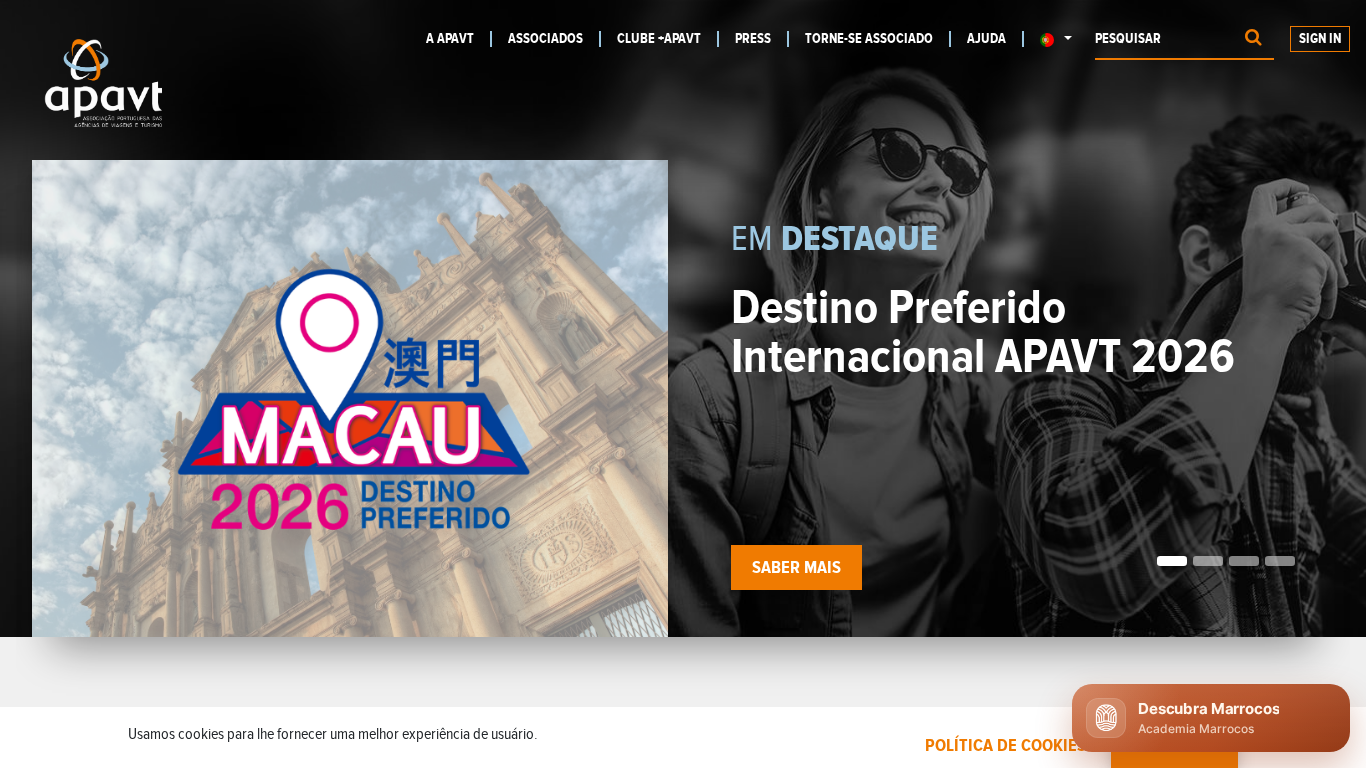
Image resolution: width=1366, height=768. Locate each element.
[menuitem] (459, 39)
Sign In (1320, 39)
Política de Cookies (1005, 746)
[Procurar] (1253, 39)
